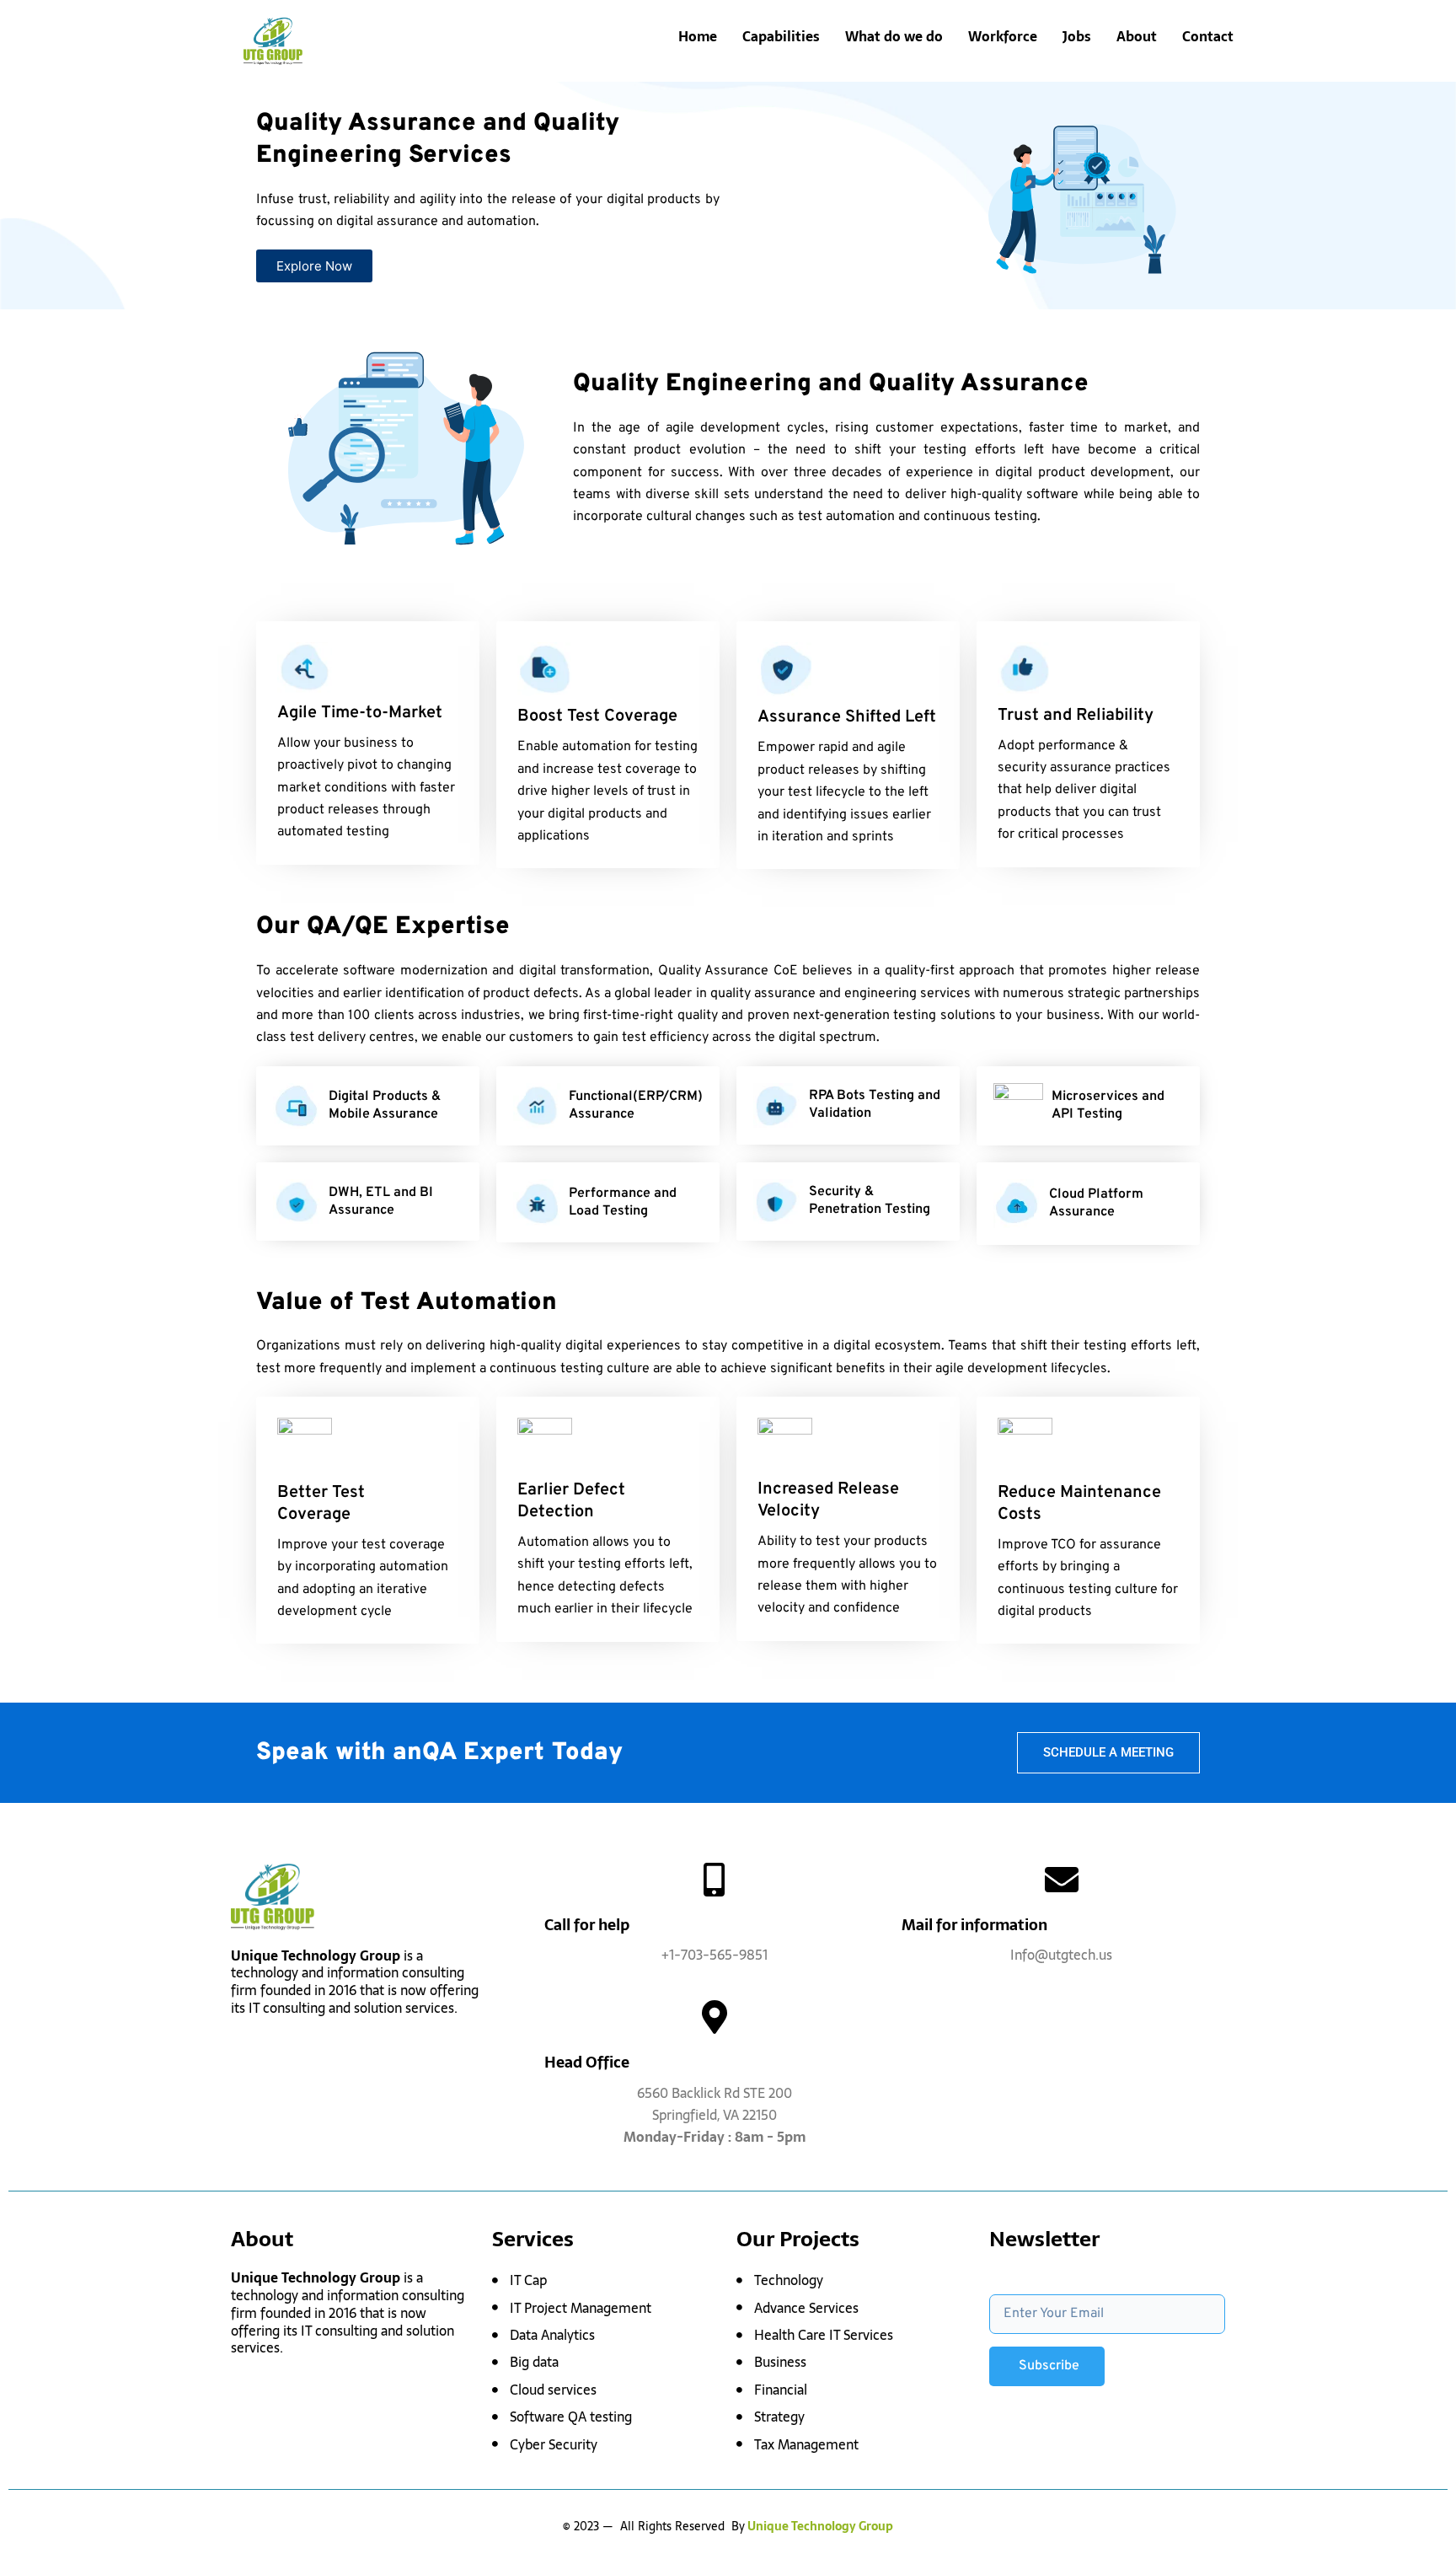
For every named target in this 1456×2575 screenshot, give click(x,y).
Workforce (1003, 36)
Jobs (1077, 36)
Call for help (587, 1925)
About (1137, 36)
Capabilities (781, 36)
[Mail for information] (1062, 1880)
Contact (1208, 36)
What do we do (894, 36)
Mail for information (974, 1925)
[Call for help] (715, 1880)
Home (698, 36)
